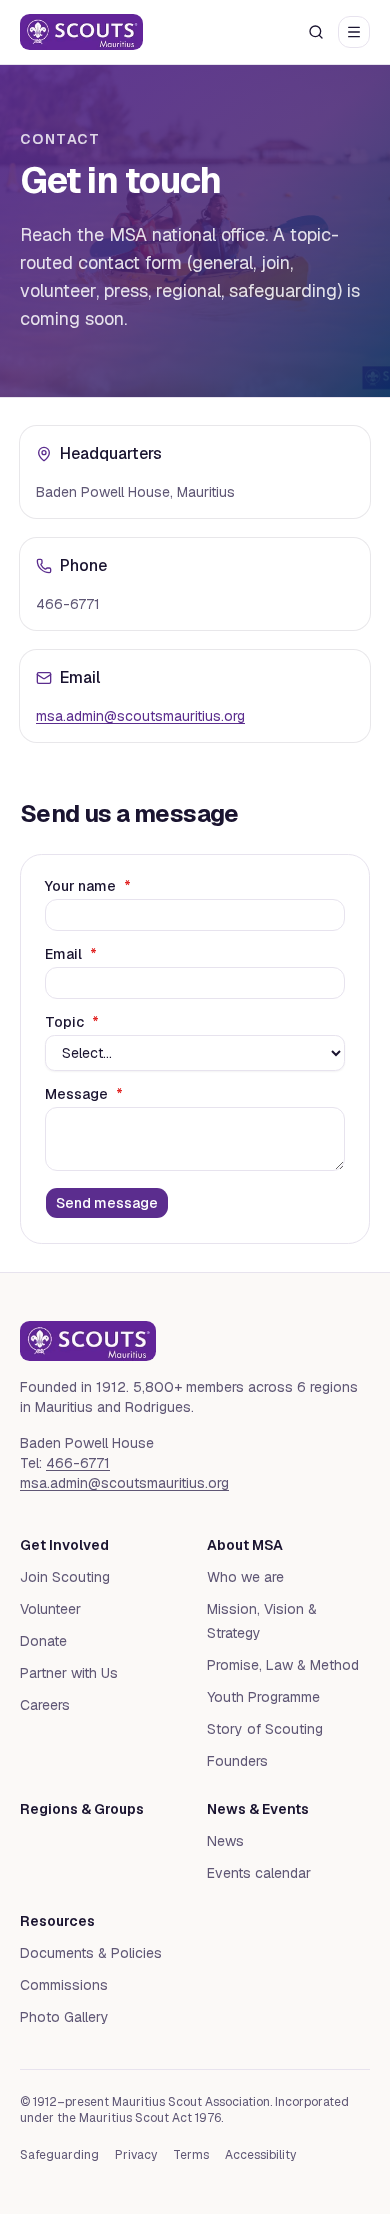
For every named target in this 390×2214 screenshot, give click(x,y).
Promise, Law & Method (283, 1665)
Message (84, 1094)
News (225, 1841)
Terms (191, 2155)
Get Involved (64, 1545)
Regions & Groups (82, 1809)
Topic (72, 1022)
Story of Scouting (265, 1729)
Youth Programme (263, 1697)
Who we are (245, 1577)
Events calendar (259, 1873)
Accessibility (260, 2155)
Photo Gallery (64, 2017)
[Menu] (354, 32)
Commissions (64, 1985)
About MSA (245, 1545)
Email (71, 954)
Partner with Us (69, 1673)
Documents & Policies (91, 1953)
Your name (88, 886)
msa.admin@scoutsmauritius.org (140, 716)
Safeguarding (59, 2155)
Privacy (136, 2155)
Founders (237, 1761)
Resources (57, 1921)
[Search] (316, 32)
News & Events (258, 1809)
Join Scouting (65, 1577)
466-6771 (78, 1463)
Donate (43, 1641)
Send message (107, 1203)
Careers (45, 1705)
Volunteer (50, 1609)
